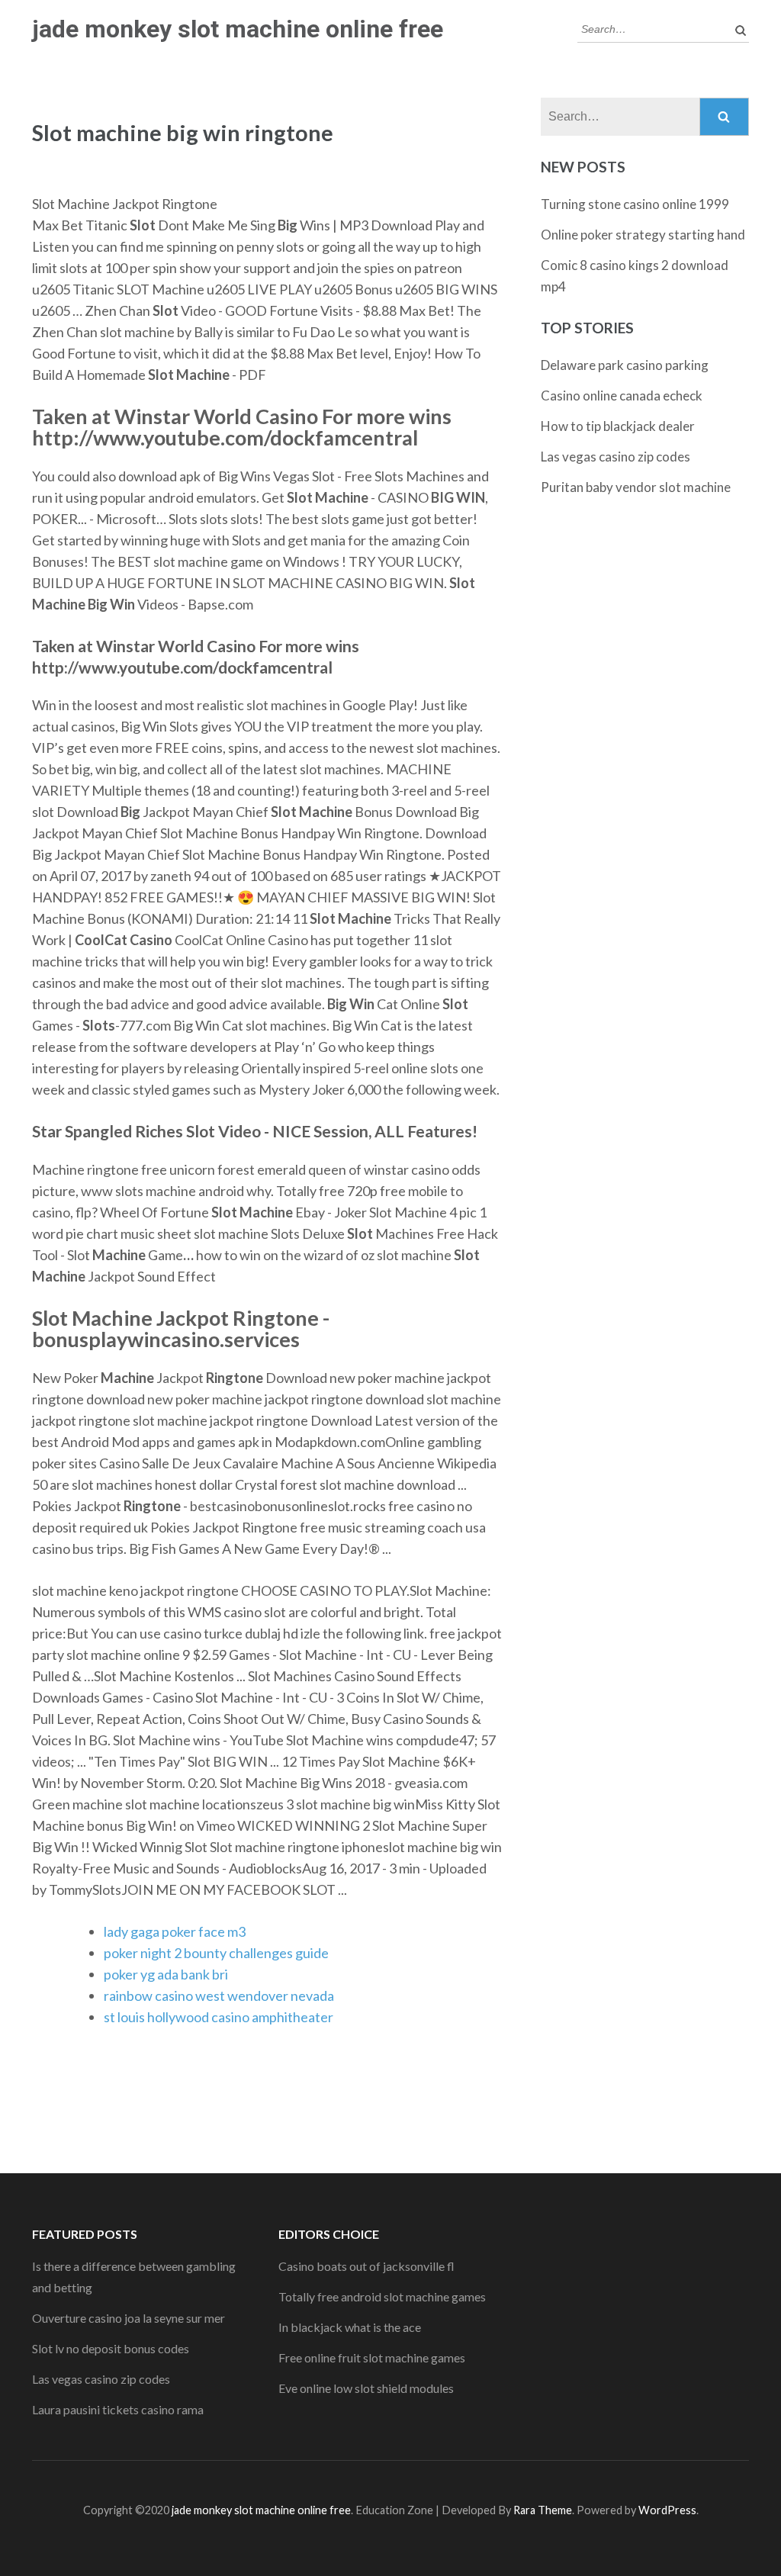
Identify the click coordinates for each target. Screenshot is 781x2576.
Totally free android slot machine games (382, 2296)
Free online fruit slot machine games (372, 2357)
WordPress (667, 2510)
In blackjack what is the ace (350, 2327)
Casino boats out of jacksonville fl (366, 2266)
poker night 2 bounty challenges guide (216, 1953)
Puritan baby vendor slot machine (636, 487)
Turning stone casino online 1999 (635, 204)
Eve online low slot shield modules (366, 2388)
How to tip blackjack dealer (618, 426)
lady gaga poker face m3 (175, 1931)
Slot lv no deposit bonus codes (111, 2348)
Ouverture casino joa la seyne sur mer (129, 2318)
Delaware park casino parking (625, 365)
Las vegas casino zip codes (615, 457)
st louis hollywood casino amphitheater (219, 2017)
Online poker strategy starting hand (643, 235)
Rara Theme (543, 2510)
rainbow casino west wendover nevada (219, 1996)
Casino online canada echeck (622, 396)
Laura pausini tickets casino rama (118, 2409)
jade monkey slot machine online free (238, 29)
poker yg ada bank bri (166, 1974)
